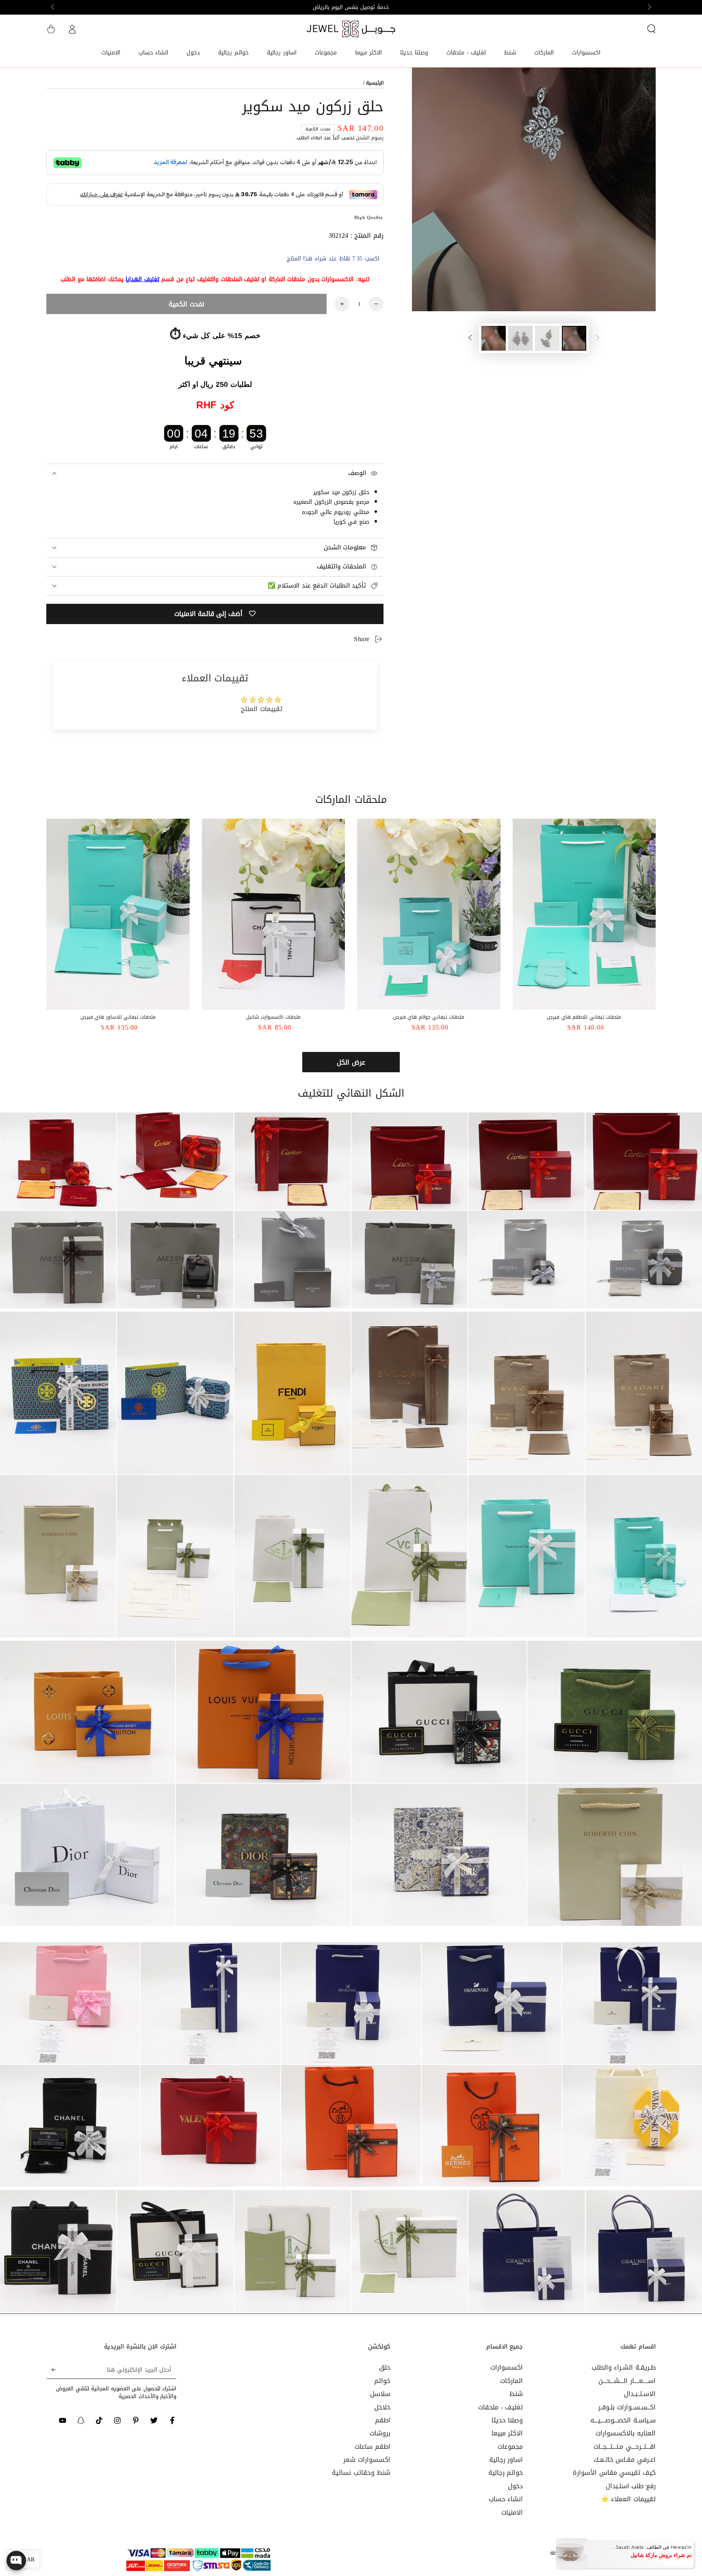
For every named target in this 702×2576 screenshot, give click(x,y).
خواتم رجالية (506, 2473)
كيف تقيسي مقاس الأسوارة (614, 2473)
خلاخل (382, 2407)
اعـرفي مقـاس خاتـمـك (625, 2460)
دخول (515, 2486)
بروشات (380, 2433)
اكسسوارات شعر (367, 2460)
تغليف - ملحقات (500, 2407)
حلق (385, 2367)
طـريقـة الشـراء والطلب (624, 2367)
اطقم (383, 2420)
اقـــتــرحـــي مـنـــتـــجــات (625, 2447)
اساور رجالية (506, 2460)
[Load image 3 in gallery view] (520, 338)
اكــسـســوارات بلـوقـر (627, 2407)
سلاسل (380, 2394)
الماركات (511, 2381)
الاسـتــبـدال (640, 2394)
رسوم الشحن (370, 138)
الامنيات (512, 2512)
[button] (651, 29)
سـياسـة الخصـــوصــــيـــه (623, 2420)
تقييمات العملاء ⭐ (628, 2499)
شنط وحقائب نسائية (361, 2473)
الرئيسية (375, 83)
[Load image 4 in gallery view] (494, 338)
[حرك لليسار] (649, 7)
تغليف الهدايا (142, 279)
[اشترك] (51, 2370)
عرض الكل (351, 1062)
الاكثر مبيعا (507, 2433)
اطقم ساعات (373, 2447)
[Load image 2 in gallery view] (547, 338)
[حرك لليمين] (53, 7)
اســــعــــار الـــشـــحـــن (627, 2381)
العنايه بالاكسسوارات (626, 2433)
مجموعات (510, 2447)
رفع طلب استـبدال (631, 2486)
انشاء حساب (506, 2499)
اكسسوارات (507, 2367)
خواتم (382, 2381)
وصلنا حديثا (507, 2420)
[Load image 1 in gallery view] (574, 338)
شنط (516, 2394)
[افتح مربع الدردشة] (16, 2561)
